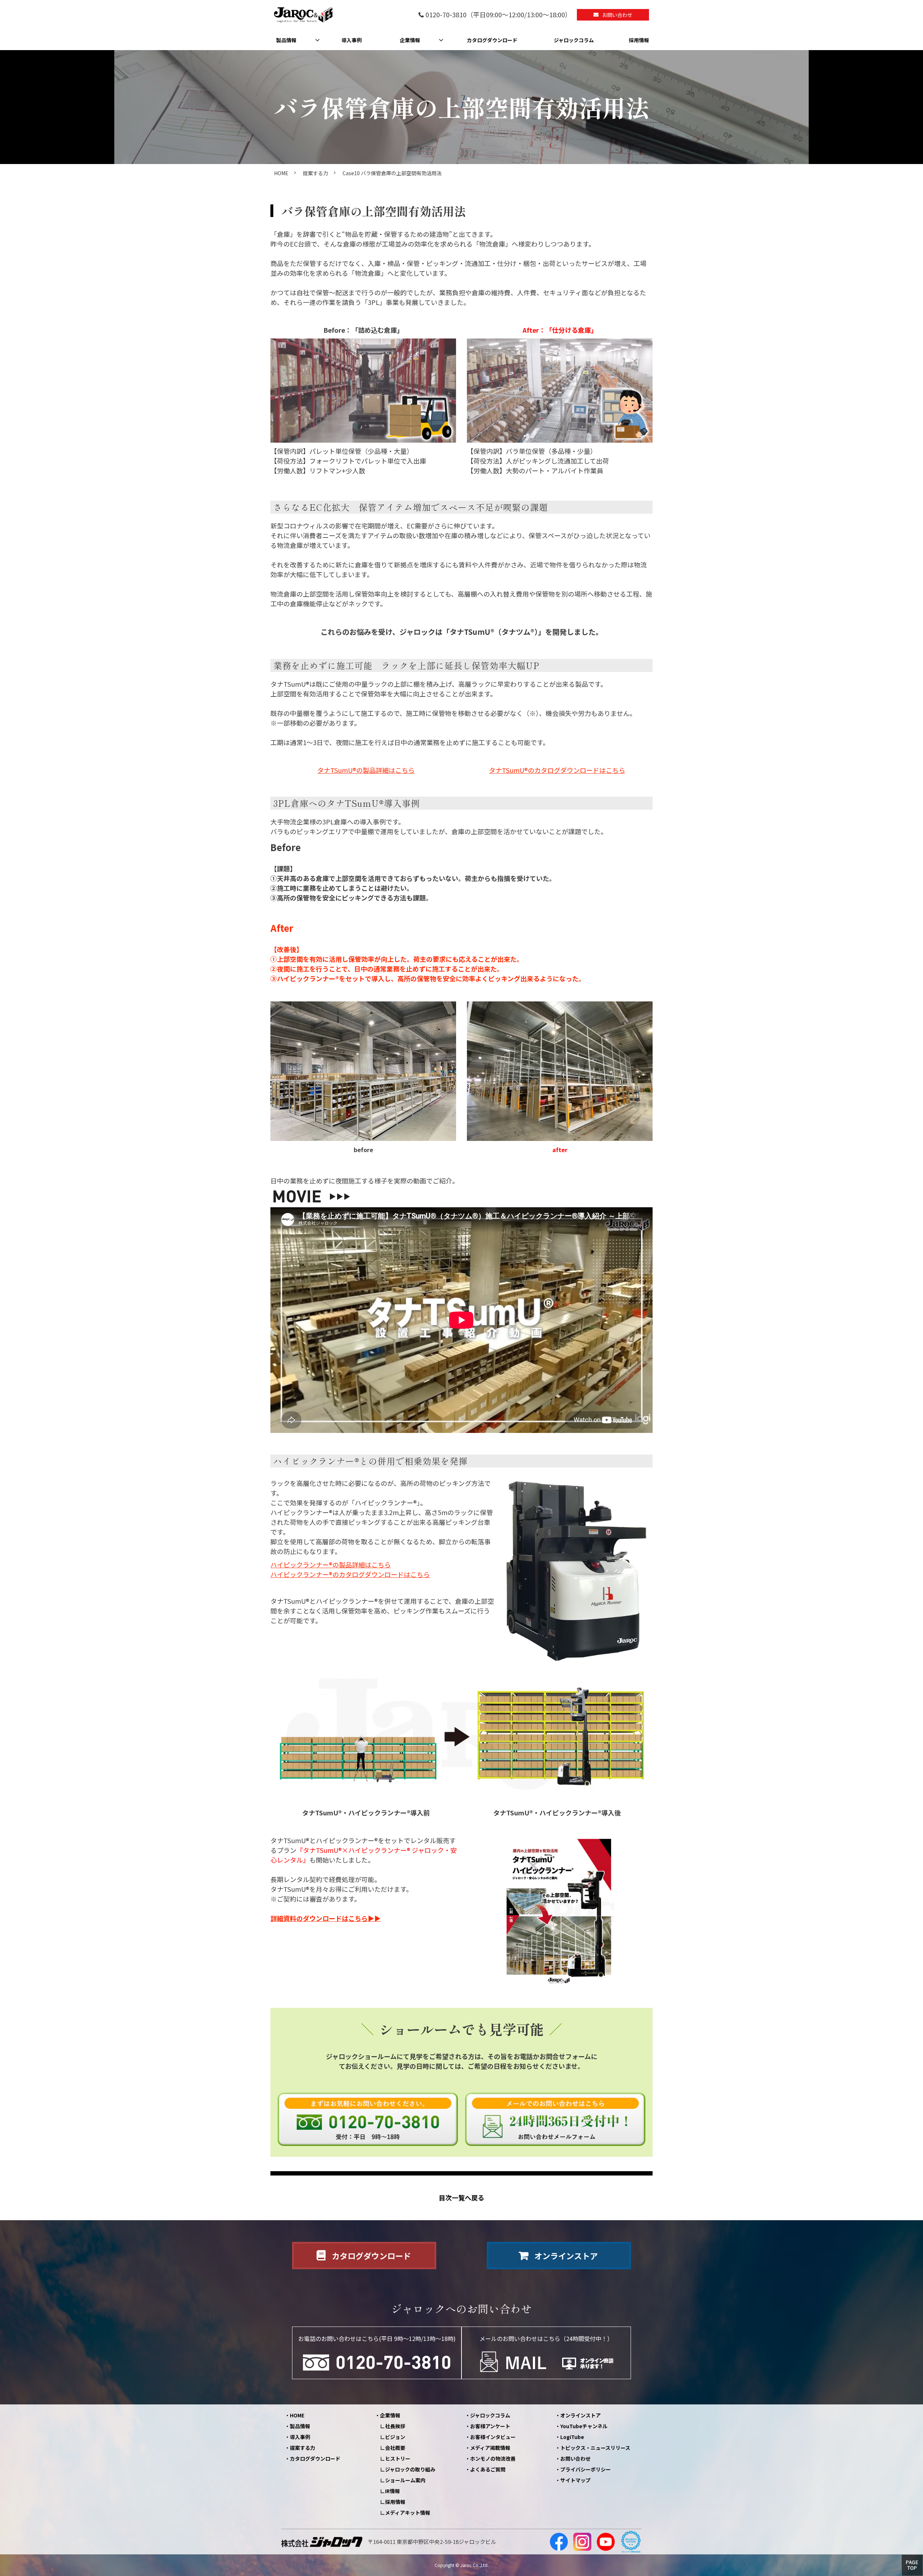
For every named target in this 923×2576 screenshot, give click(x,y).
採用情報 (639, 40)
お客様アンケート (490, 2426)
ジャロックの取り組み (410, 2469)
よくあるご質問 (488, 2469)
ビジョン (395, 2437)
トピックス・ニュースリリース (595, 2448)
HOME (281, 173)
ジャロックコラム (574, 40)
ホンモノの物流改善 (493, 2458)
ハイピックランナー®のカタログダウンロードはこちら (350, 1574)
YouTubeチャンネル (584, 2426)
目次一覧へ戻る (461, 2198)
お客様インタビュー (493, 2437)
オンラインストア (566, 2256)
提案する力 (315, 173)
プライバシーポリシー (586, 2469)
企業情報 (410, 40)
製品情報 (286, 40)
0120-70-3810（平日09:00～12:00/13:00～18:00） (498, 15)
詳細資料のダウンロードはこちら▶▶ (326, 1918)
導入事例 (352, 40)
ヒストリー (398, 2458)
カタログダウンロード (492, 40)
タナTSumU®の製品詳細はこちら (366, 770)
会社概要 (395, 2448)
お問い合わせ (617, 15)
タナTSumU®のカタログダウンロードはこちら (557, 770)
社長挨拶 (395, 2426)
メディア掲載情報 (490, 2448)
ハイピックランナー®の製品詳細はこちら (331, 1564)
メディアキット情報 (408, 2513)
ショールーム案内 (405, 2480)
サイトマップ (575, 2480)
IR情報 (392, 2491)
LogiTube (572, 2437)
